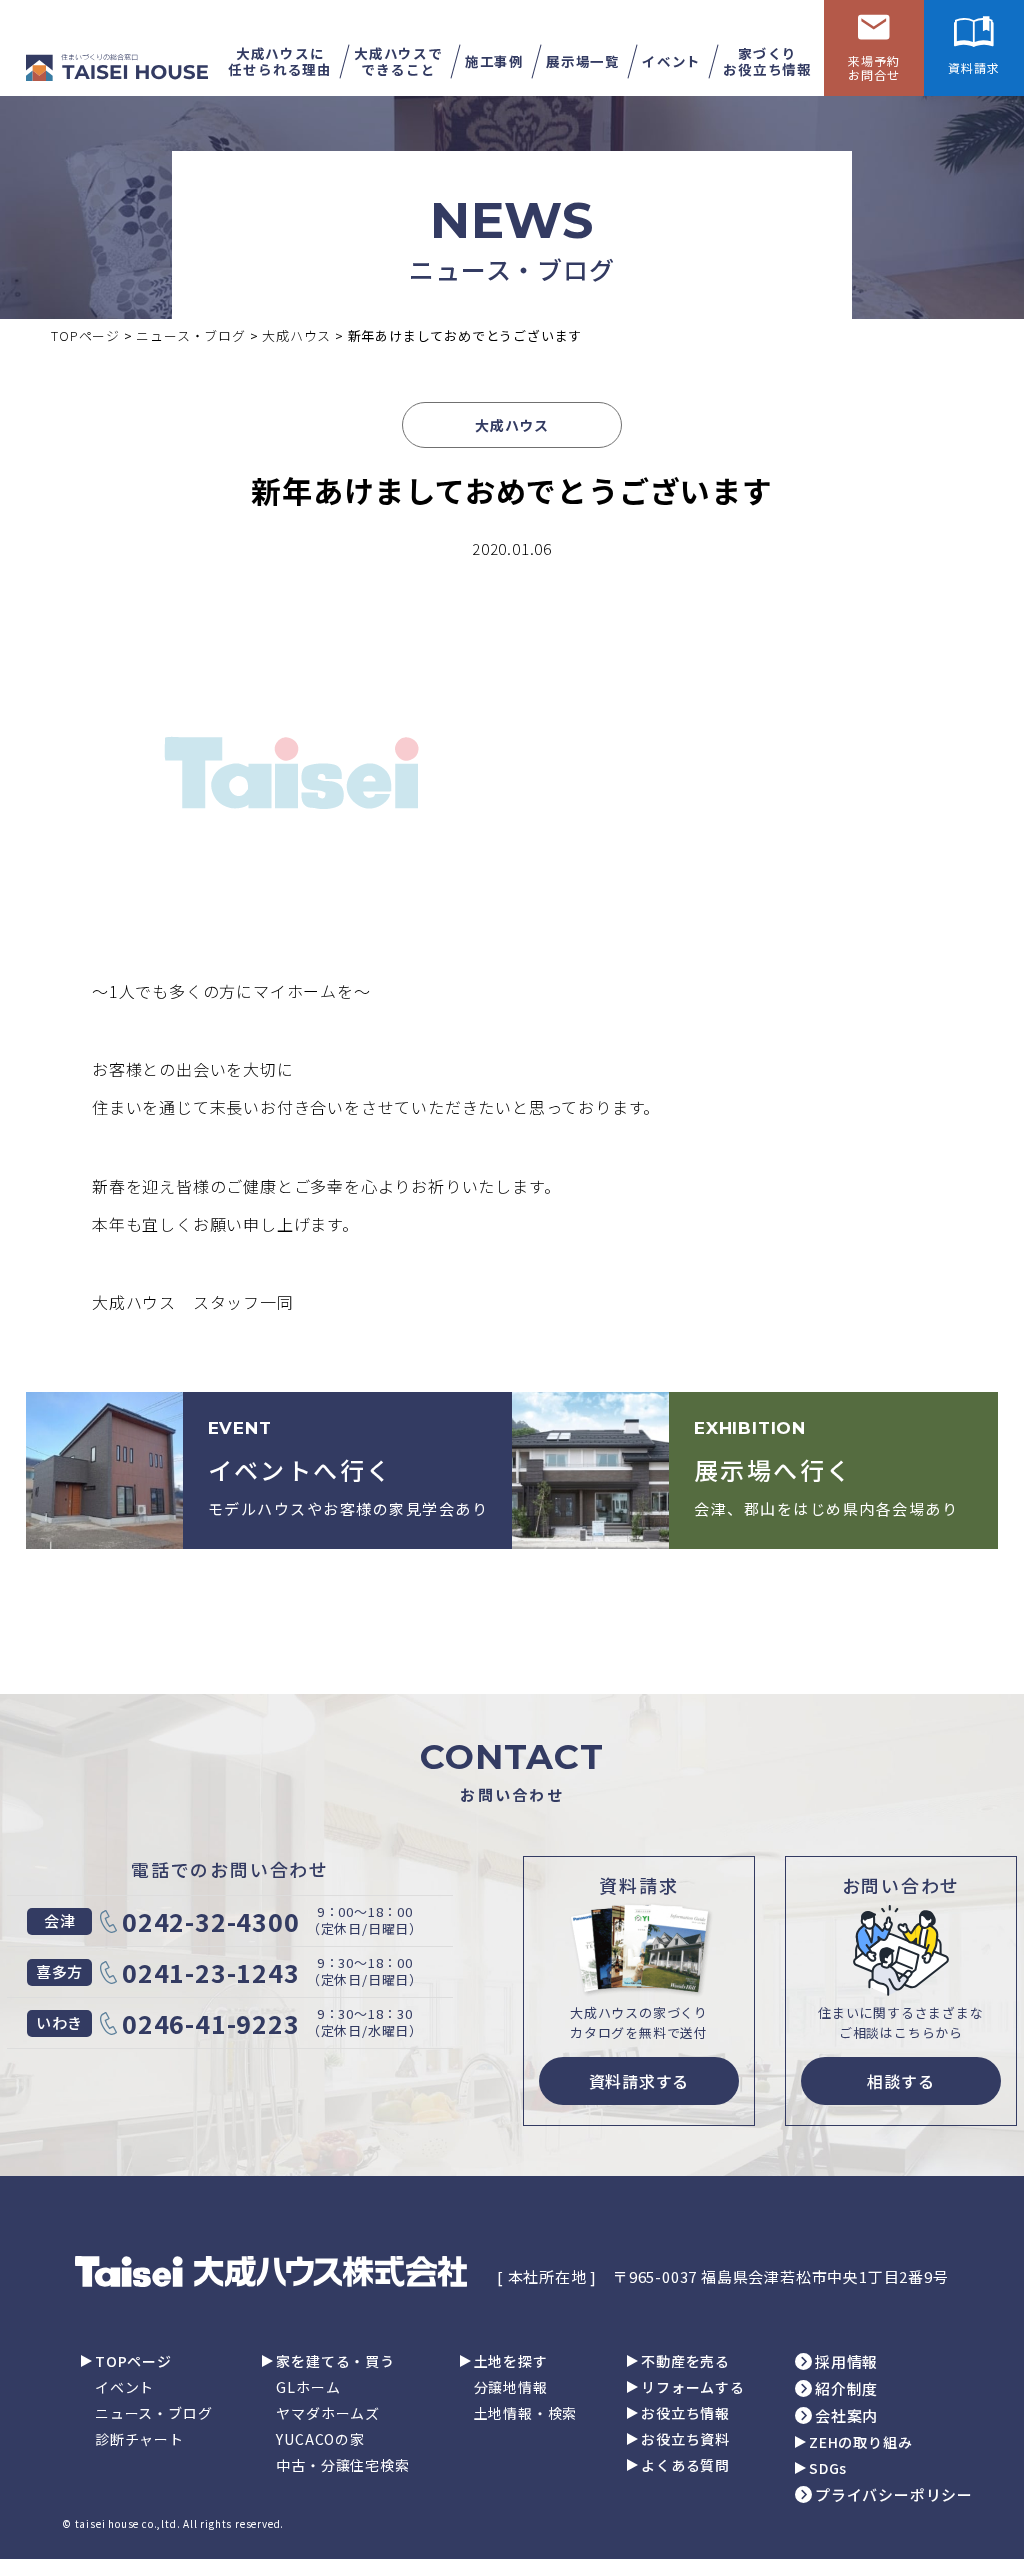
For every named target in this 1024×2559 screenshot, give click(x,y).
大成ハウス (512, 425)
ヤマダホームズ (328, 2413)
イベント (124, 2387)
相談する (900, 2081)
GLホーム (308, 2387)
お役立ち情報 (685, 2413)
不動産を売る (685, 2361)
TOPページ (133, 2361)
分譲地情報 (511, 2387)
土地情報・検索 (526, 2413)
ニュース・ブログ (153, 2413)
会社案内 (846, 2415)
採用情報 (846, 2361)
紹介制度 (846, 2388)
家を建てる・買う (335, 2361)
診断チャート (139, 2439)
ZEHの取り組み (860, 2442)
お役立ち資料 (685, 2439)
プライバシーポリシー (894, 2494)
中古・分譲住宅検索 (342, 2465)
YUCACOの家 (320, 2439)
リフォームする (693, 2387)
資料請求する (639, 2081)
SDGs (828, 2468)
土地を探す (511, 2361)
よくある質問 (685, 2465)
